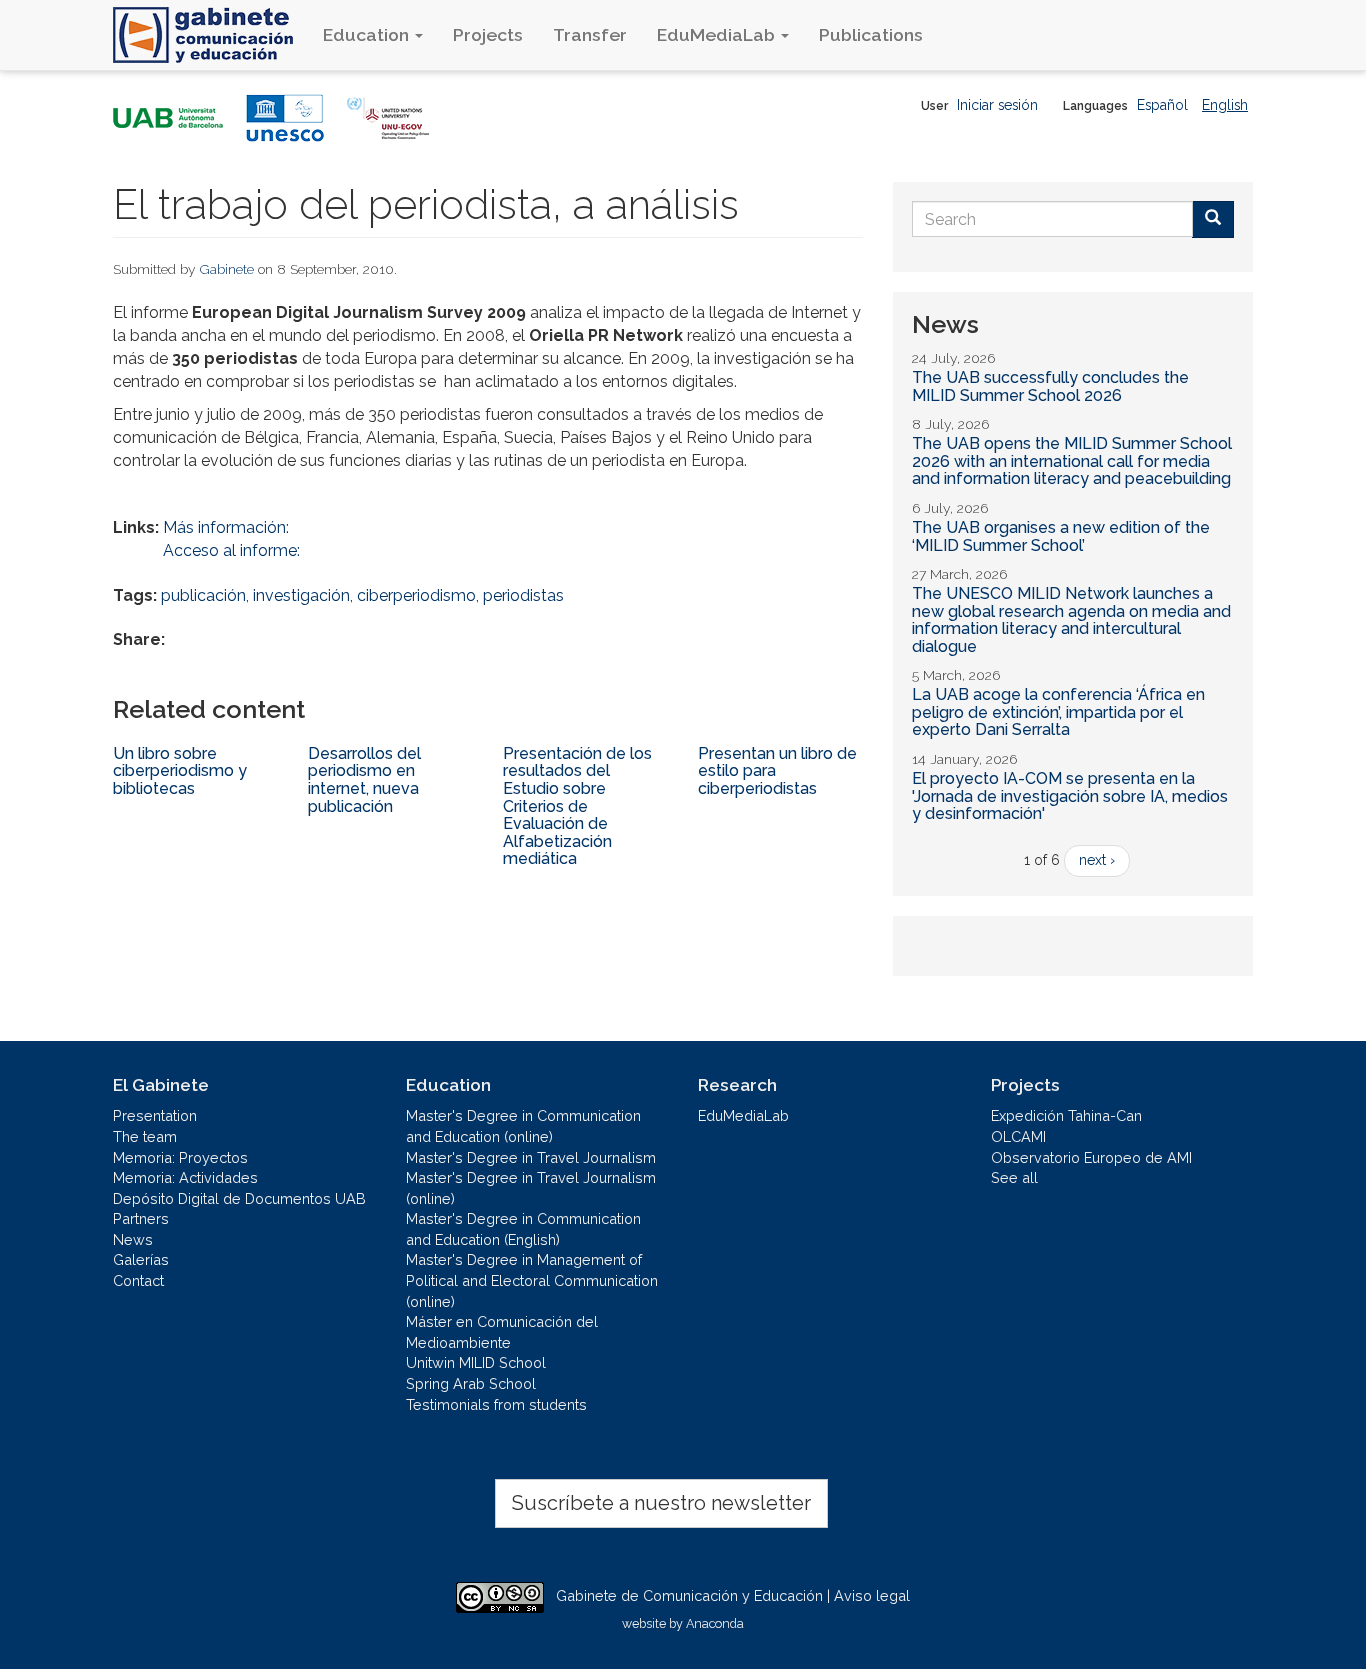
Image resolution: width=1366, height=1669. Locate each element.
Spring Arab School (471, 1383)
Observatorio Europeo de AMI (1091, 1157)
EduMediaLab (718, 34)
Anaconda (715, 1623)
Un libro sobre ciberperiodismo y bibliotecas (180, 771)
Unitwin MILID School (476, 1362)
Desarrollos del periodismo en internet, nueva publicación (364, 780)
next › (1097, 860)
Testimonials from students (496, 1404)
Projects (488, 34)
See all (1014, 1177)
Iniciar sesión (997, 105)
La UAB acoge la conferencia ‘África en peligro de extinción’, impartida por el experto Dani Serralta (1058, 712)
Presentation (155, 1115)
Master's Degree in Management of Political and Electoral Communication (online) (532, 1280)
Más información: (226, 527)
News (133, 1239)
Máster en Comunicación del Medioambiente (502, 1332)
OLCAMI (1018, 1136)
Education (368, 34)
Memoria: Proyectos (180, 1157)
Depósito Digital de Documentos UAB (239, 1198)
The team (145, 1136)
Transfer (590, 34)
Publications (871, 34)
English (1225, 105)
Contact (138, 1280)
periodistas (523, 595)
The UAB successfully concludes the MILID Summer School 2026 (1050, 386)
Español (1162, 105)
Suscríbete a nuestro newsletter (661, 1503)
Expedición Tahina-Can (1066, 1115)
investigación (301, 595)
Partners (141, 1218)
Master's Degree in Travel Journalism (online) (531, 1188)
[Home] (210, 35)
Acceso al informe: (231, 550)
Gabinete (227, 269)
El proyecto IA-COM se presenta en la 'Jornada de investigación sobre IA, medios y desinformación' (1070, 796)
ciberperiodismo (416, 595)
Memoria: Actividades (185, 1177)
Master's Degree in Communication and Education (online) (523, 1126)
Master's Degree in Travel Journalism (531, 1157)
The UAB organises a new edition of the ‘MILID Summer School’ (1061, 536)
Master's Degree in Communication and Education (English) (523, 1229)
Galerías (141, 1259)
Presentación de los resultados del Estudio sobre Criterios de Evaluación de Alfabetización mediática (577, 806)
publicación (203, 595)
